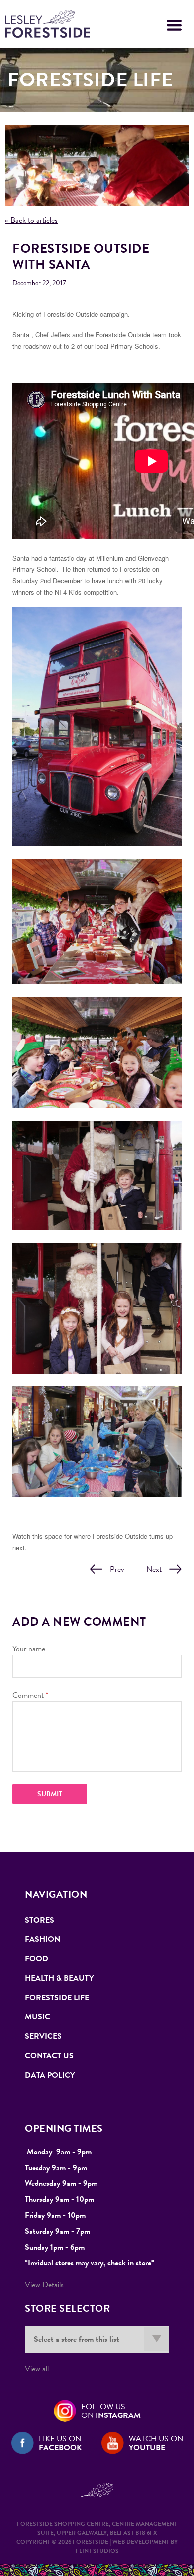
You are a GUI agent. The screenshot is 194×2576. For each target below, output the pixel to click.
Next (154, 1569)
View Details (44, 2285)
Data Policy (50, 2075)
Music (38, 2017)
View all (37, 2369)
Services (43, 2036)
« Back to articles (31, 220)
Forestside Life (57, 1998)
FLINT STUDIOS (97, 2551)
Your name (29, 1649)
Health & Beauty (59, 1978)
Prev (117, 1569)
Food (37, 1959)
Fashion (43, 1939)
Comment (30, 1695)
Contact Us (49, 2056)
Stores (40, 1920)
